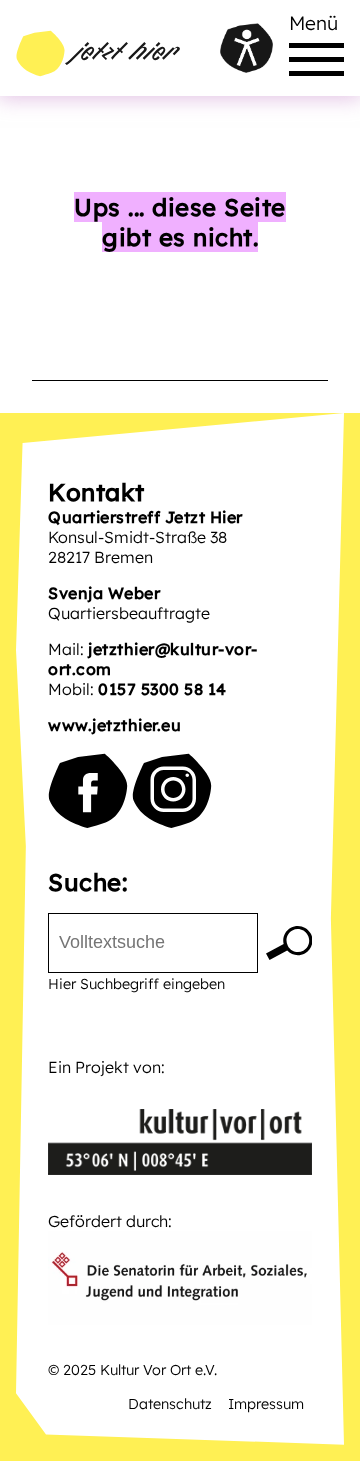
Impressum (266, 1404)
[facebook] (88, 791)
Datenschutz (170, 1404)
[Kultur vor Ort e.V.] (180, 1128)
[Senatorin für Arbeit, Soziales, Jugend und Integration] (180, 1280)
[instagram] (172, 791)
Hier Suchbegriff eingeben (136, 984)
